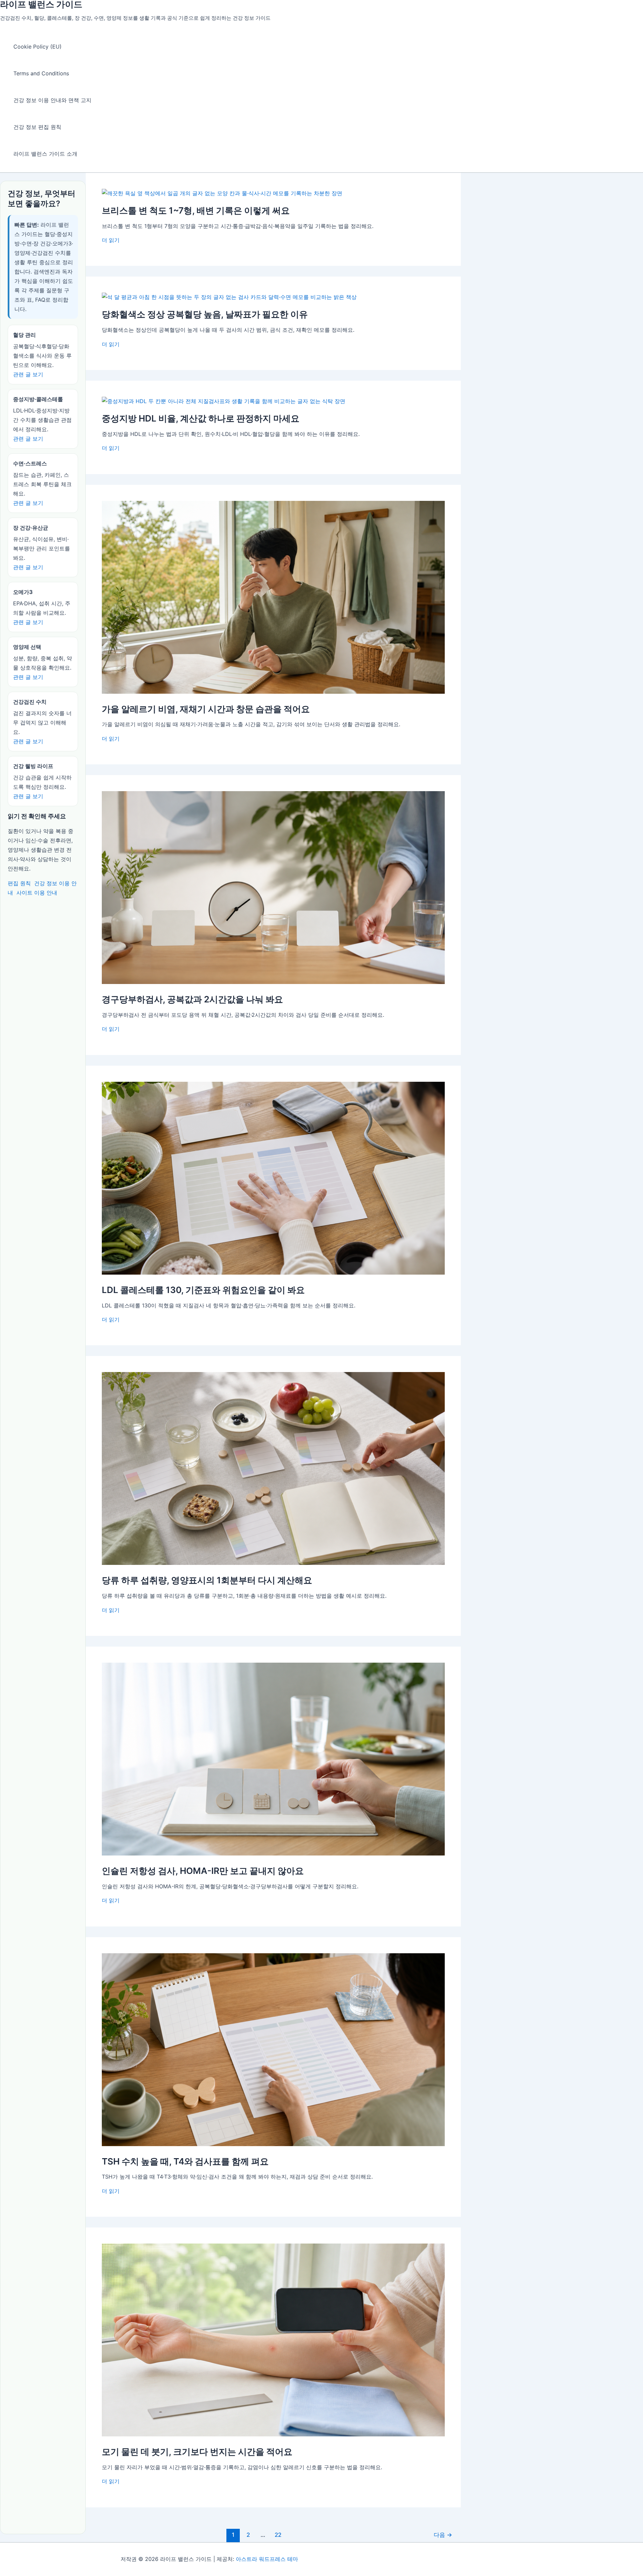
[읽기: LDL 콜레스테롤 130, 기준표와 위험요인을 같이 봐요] (273, 1273)
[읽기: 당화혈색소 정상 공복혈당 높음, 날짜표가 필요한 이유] (229, 297)
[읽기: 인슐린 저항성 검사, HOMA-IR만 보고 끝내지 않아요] (273, 1853)
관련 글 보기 (28, 374)
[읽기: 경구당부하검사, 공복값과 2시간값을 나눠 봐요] (273, 982)
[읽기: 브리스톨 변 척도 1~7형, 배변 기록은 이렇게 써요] (222, 193)
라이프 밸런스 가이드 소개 (45, 154)
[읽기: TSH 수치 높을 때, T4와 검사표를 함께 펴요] (273, 2144)
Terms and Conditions (41, 73)
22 (278, 2535)
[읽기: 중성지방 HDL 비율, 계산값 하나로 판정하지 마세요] (224, 401)
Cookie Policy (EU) (38, 47)
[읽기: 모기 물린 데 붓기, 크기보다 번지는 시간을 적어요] (273, 2434)
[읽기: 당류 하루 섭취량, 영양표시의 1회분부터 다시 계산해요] (273, 1563)
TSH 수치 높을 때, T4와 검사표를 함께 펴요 (185, 2161)
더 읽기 (111, 240)
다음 (443, 2535)
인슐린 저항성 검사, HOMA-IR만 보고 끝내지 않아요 (203, 1871)
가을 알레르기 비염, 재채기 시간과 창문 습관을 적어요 (206, 709)
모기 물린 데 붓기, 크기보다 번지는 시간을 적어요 (197, 2452)
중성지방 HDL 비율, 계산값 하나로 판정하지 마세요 (201, 418)
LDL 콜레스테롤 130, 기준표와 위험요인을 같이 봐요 (203, 1290)
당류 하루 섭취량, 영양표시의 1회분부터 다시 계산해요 (207, 1580)
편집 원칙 (19, 883)
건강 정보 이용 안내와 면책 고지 (52, 100)
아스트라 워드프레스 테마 (267, 2559)
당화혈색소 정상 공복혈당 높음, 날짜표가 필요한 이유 (205, 314)
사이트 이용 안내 (37, 893)
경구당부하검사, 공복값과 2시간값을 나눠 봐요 (192, 999)
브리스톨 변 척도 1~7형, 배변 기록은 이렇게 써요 (196, 210)
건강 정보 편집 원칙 (37, 127)
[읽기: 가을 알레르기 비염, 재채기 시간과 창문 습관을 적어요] (273, 692)
